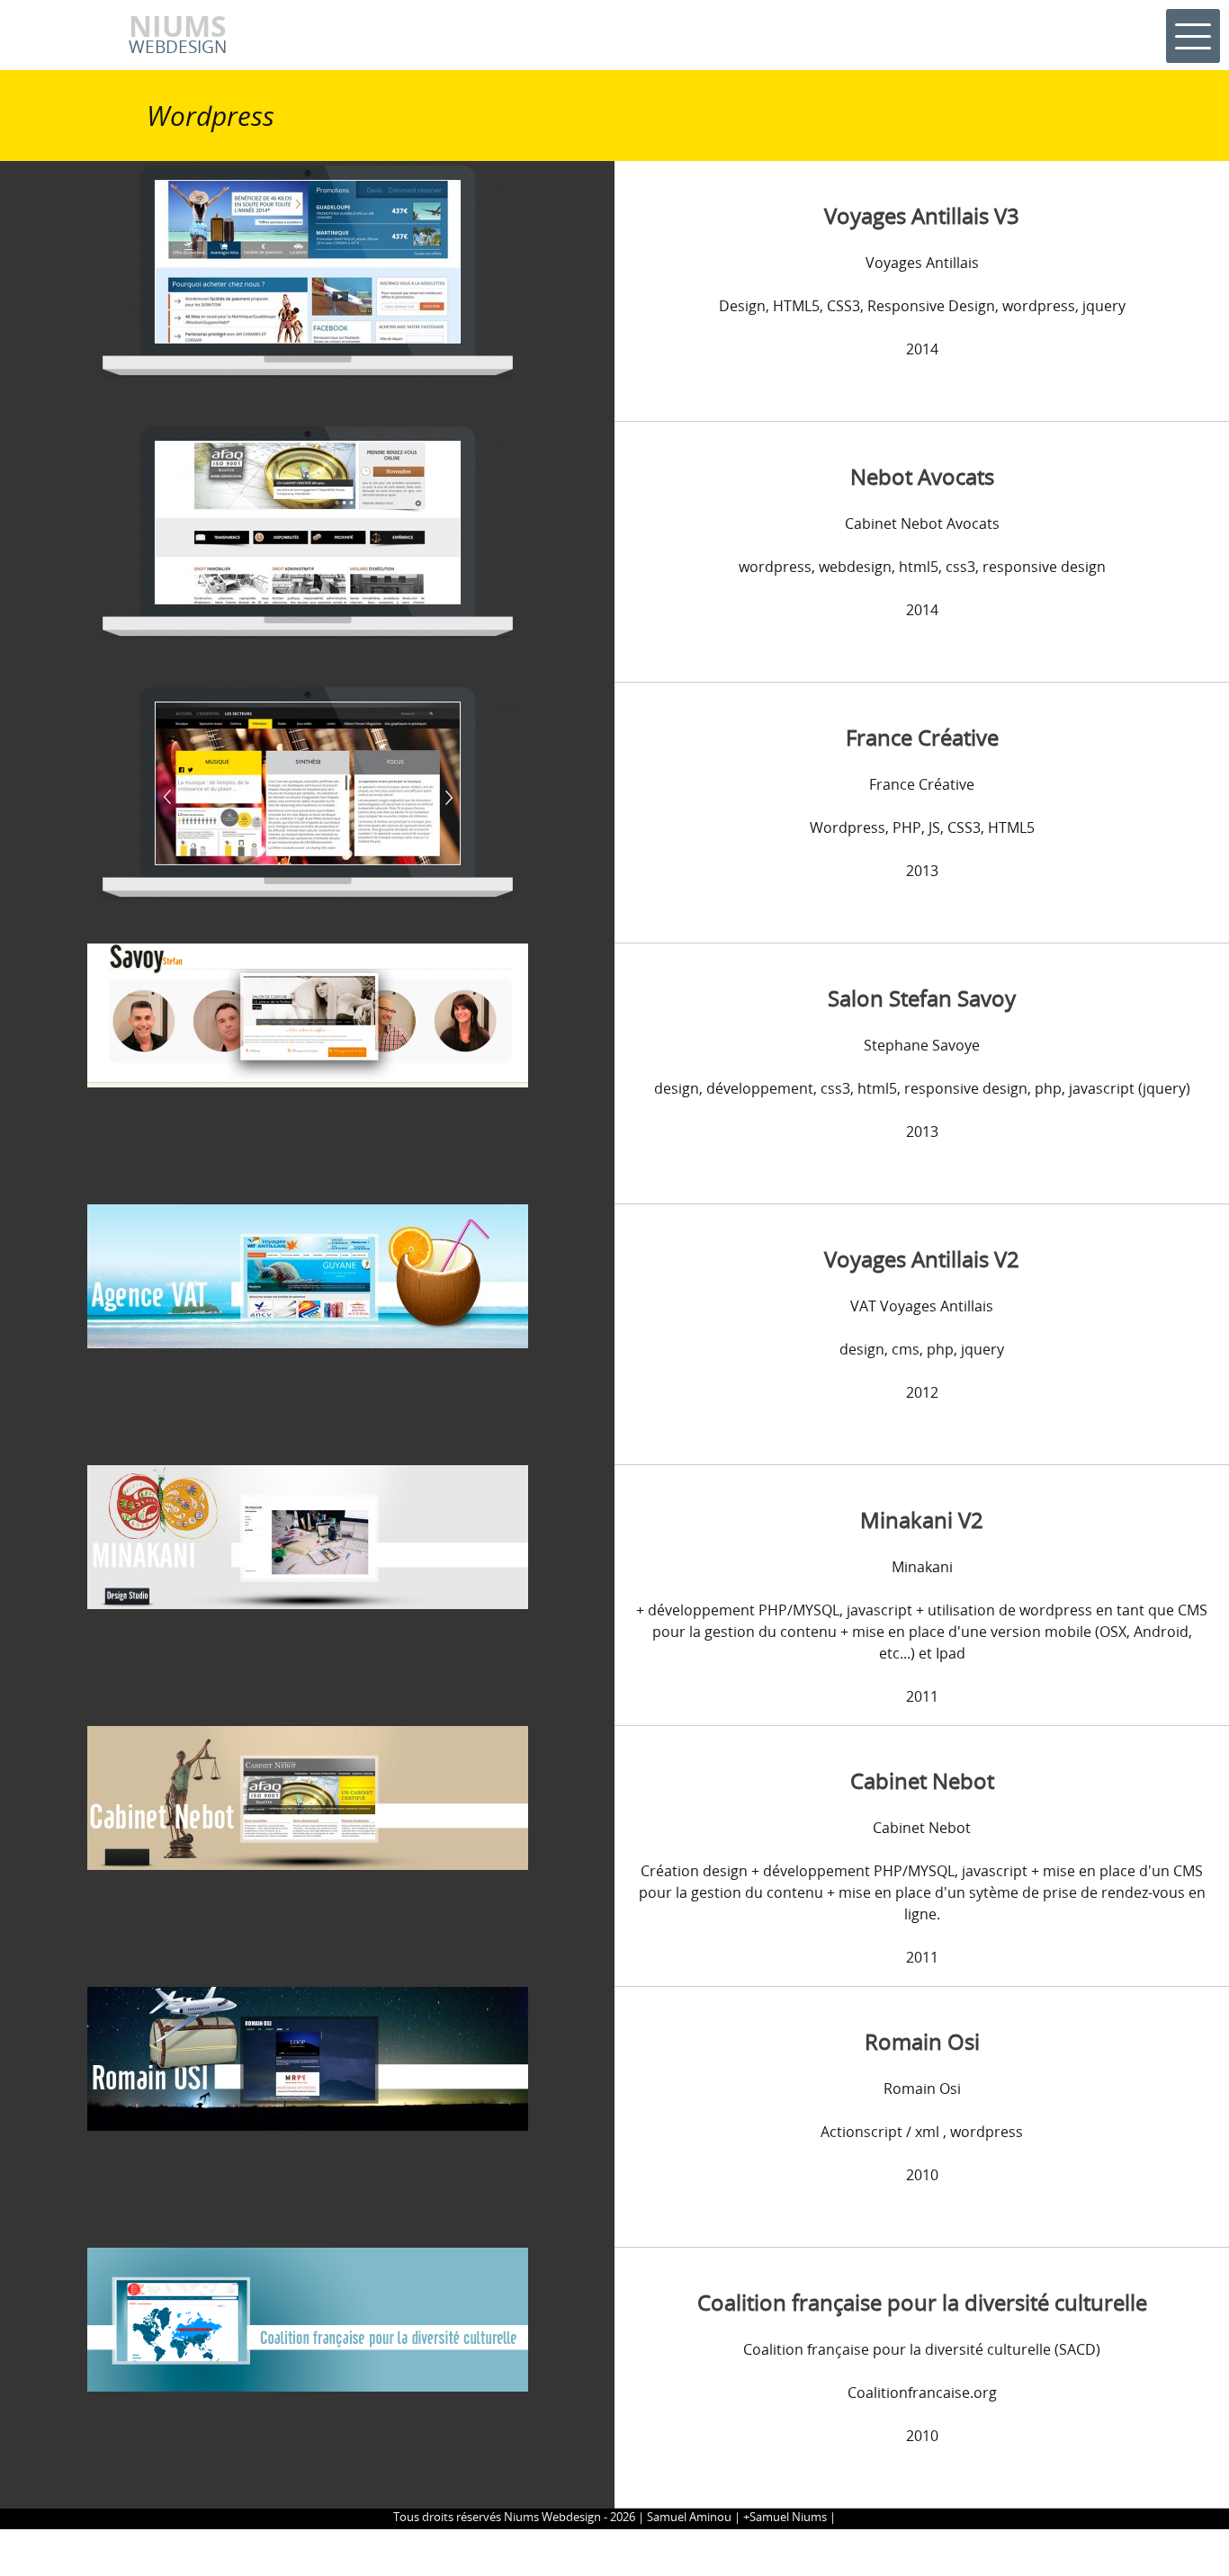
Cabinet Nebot (922, 1780)
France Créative (922, 737)
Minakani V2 (922, 1520)
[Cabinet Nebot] (308, 1796)
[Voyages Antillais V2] (308, 1275)
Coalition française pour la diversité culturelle (922, 2302)
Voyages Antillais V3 (922, 215)
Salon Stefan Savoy (922, 998)
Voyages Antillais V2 (922, 1259)
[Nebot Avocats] (308, 531)
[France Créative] (308, 792)
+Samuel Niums (785, 2517)
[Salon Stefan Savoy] (308, 1014)
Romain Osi (922, 2041)
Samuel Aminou (689, 2517)
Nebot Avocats (922, 476)
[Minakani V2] (308, 1535)
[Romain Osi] (308, 2057)
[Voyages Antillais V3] (308, 270)
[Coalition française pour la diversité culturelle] (308, 2318)
